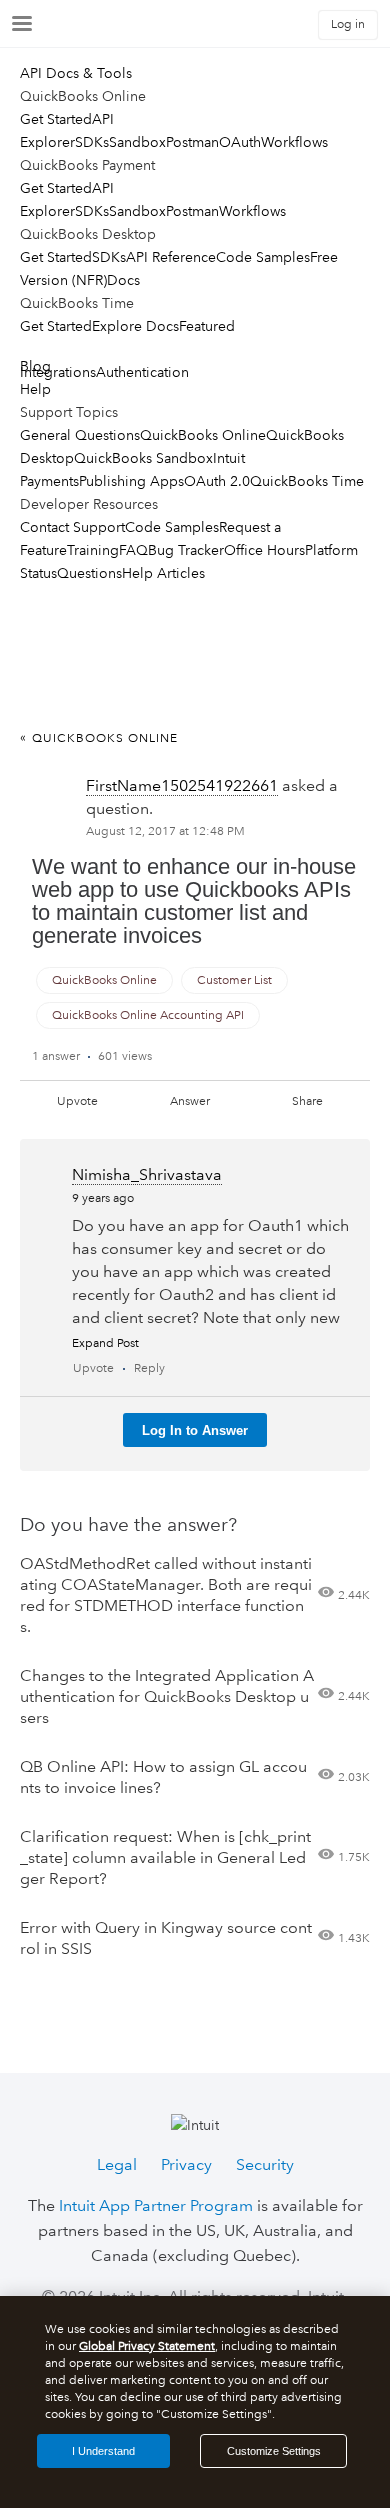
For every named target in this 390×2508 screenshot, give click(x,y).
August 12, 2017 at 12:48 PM (165, 831)
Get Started (56, 119)
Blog (35, 366)
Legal (117, 2164)
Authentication (142, 372)
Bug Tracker (186, 550)
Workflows (294, 142)
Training (93, 550)
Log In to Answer (195, 1430)
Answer (190, 1101)
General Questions (80, 435)
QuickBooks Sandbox (143, 458)
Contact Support (72, 527)
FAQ (133, 550)
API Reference (171, 257)
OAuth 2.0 (217, 481)
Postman (192, 142)
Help (35, 389)
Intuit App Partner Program (156, 2205)
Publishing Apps (131, 481)
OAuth (240, 142)
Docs (123, 280)
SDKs (92, 142)
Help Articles (163, 573)
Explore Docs (135, 326)
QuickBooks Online (203, 435)
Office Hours (264, 550)
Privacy (186, 2164)
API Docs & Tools (76, 73)
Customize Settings (274, 2451)
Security (265, 2164)
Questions (89, 573)
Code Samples (263, 257)
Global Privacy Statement (147, 2346)
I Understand (103, 2451)
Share (307, 1101)
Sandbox (137, 142)
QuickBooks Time (307, 481)
